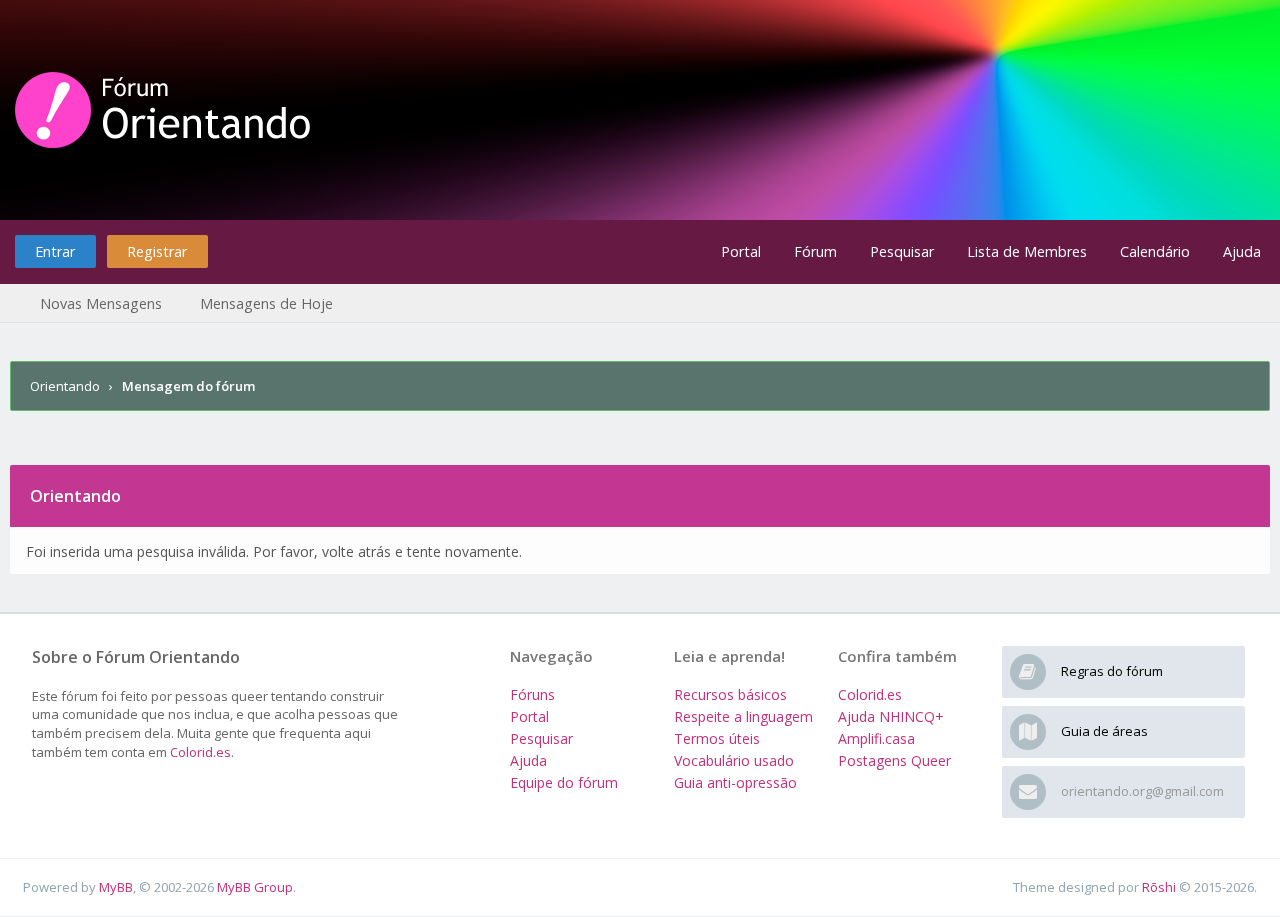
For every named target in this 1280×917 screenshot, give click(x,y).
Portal (741, 251)
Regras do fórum (1112, 671)
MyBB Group (255, 887)
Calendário (1155, 251)
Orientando (65, 386)
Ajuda (1242, 251)
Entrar (55, 251)
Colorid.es (200, 752)
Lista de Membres (1027, 251)
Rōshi (1159, 887)
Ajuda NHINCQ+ (891, 716)
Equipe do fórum (564, 782)
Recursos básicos (730, 694)
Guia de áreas (1104, 731)
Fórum (815, 251)
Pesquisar (902, 251)
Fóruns (532, 694)
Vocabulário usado (734, 760)
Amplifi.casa (876, 738)
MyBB (116, 887)
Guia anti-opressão (735, 782)
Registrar (157, 251)
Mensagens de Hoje (266, 303)
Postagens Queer (894, 760)
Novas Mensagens (101, 303)
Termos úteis (717, 738)
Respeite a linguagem (743, 716)
